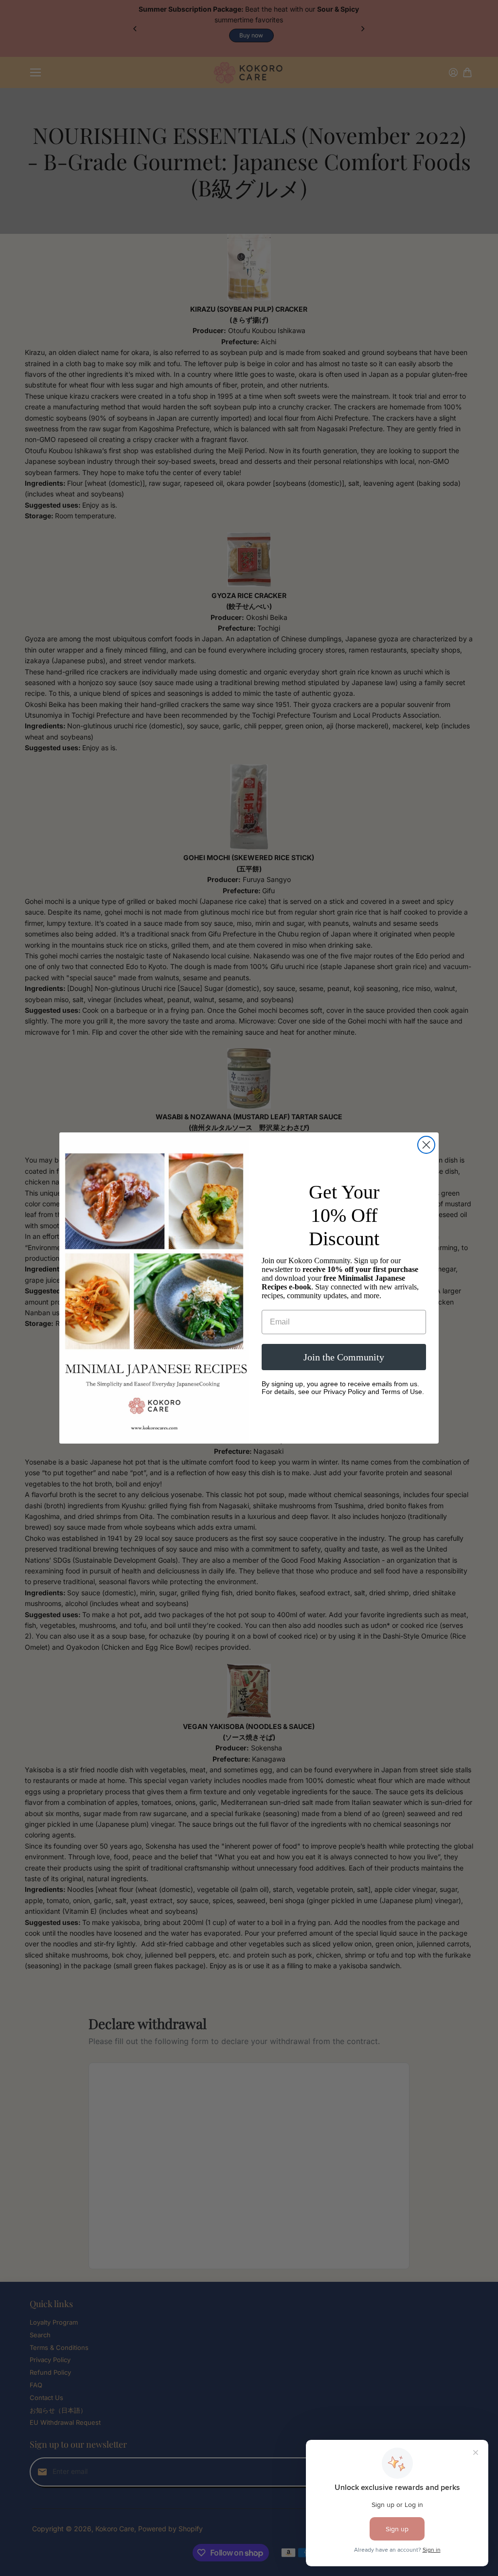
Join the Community (344, 1357)
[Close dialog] (426, 1145)
